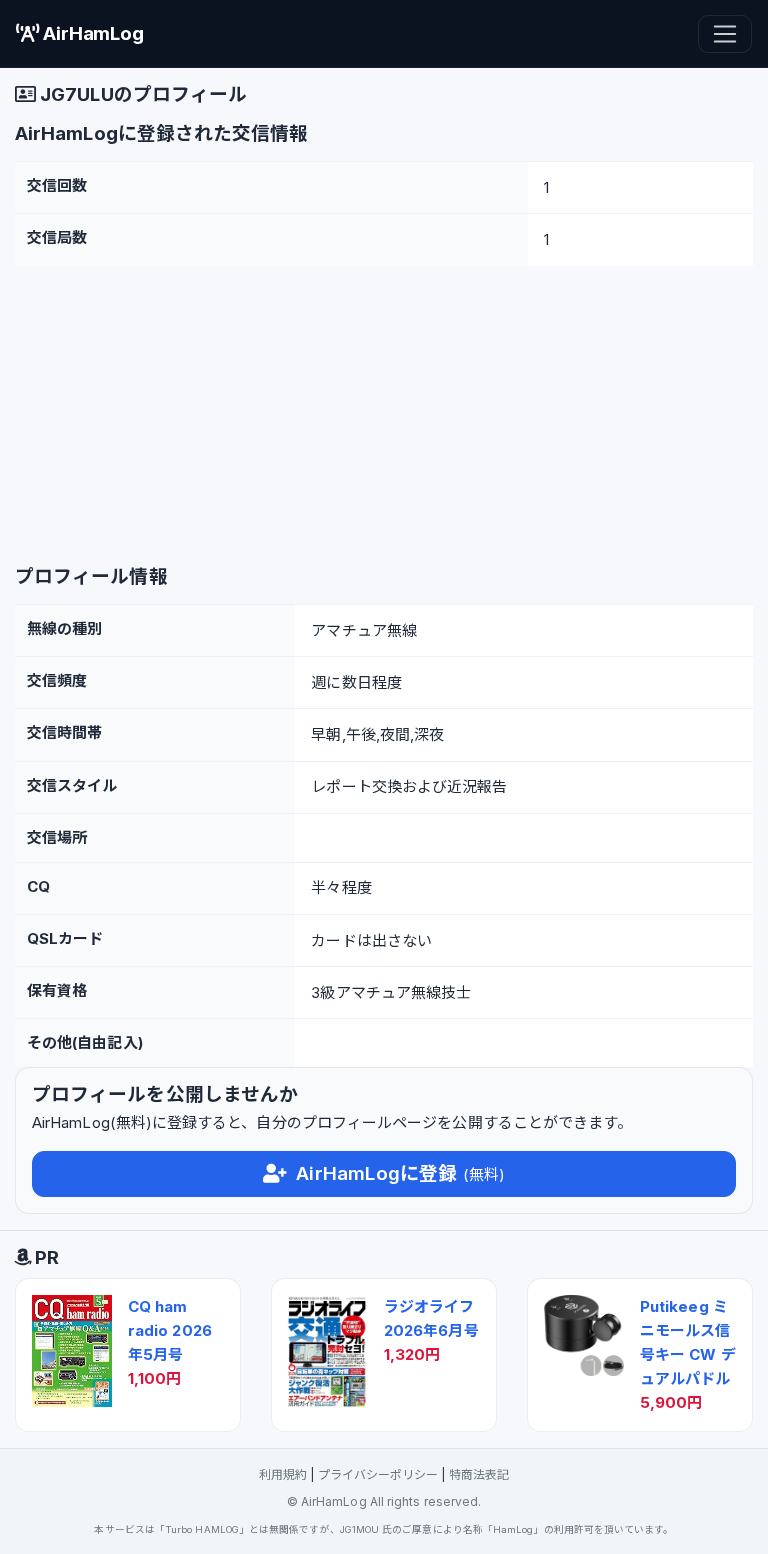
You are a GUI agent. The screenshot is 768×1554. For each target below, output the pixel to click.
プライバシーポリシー (378, 1474)
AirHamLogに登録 (398, 1173)
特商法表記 (479, 1474)
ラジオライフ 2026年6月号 (431, 1318)
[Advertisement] (384, 416)
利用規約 (283, 1474)
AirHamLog (91, 33)
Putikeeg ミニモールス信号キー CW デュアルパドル (688, 1342)
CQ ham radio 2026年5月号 (170, 1330)
